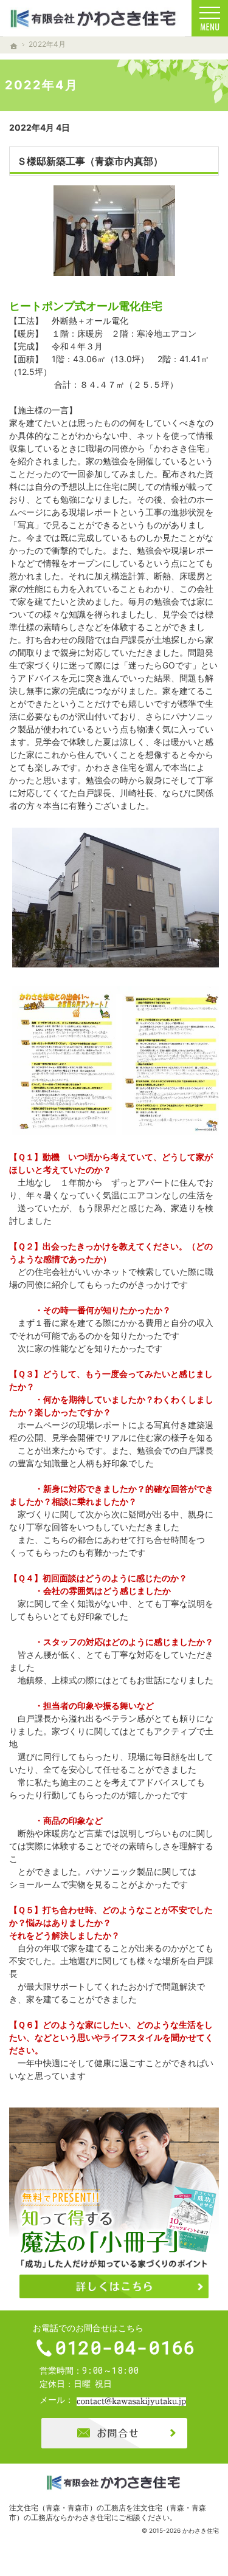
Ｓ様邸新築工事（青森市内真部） (90, 161)
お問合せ (114, 2433)
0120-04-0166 (125, 2348)
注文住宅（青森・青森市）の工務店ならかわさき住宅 (108, 2512)
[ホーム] (14, 46)
